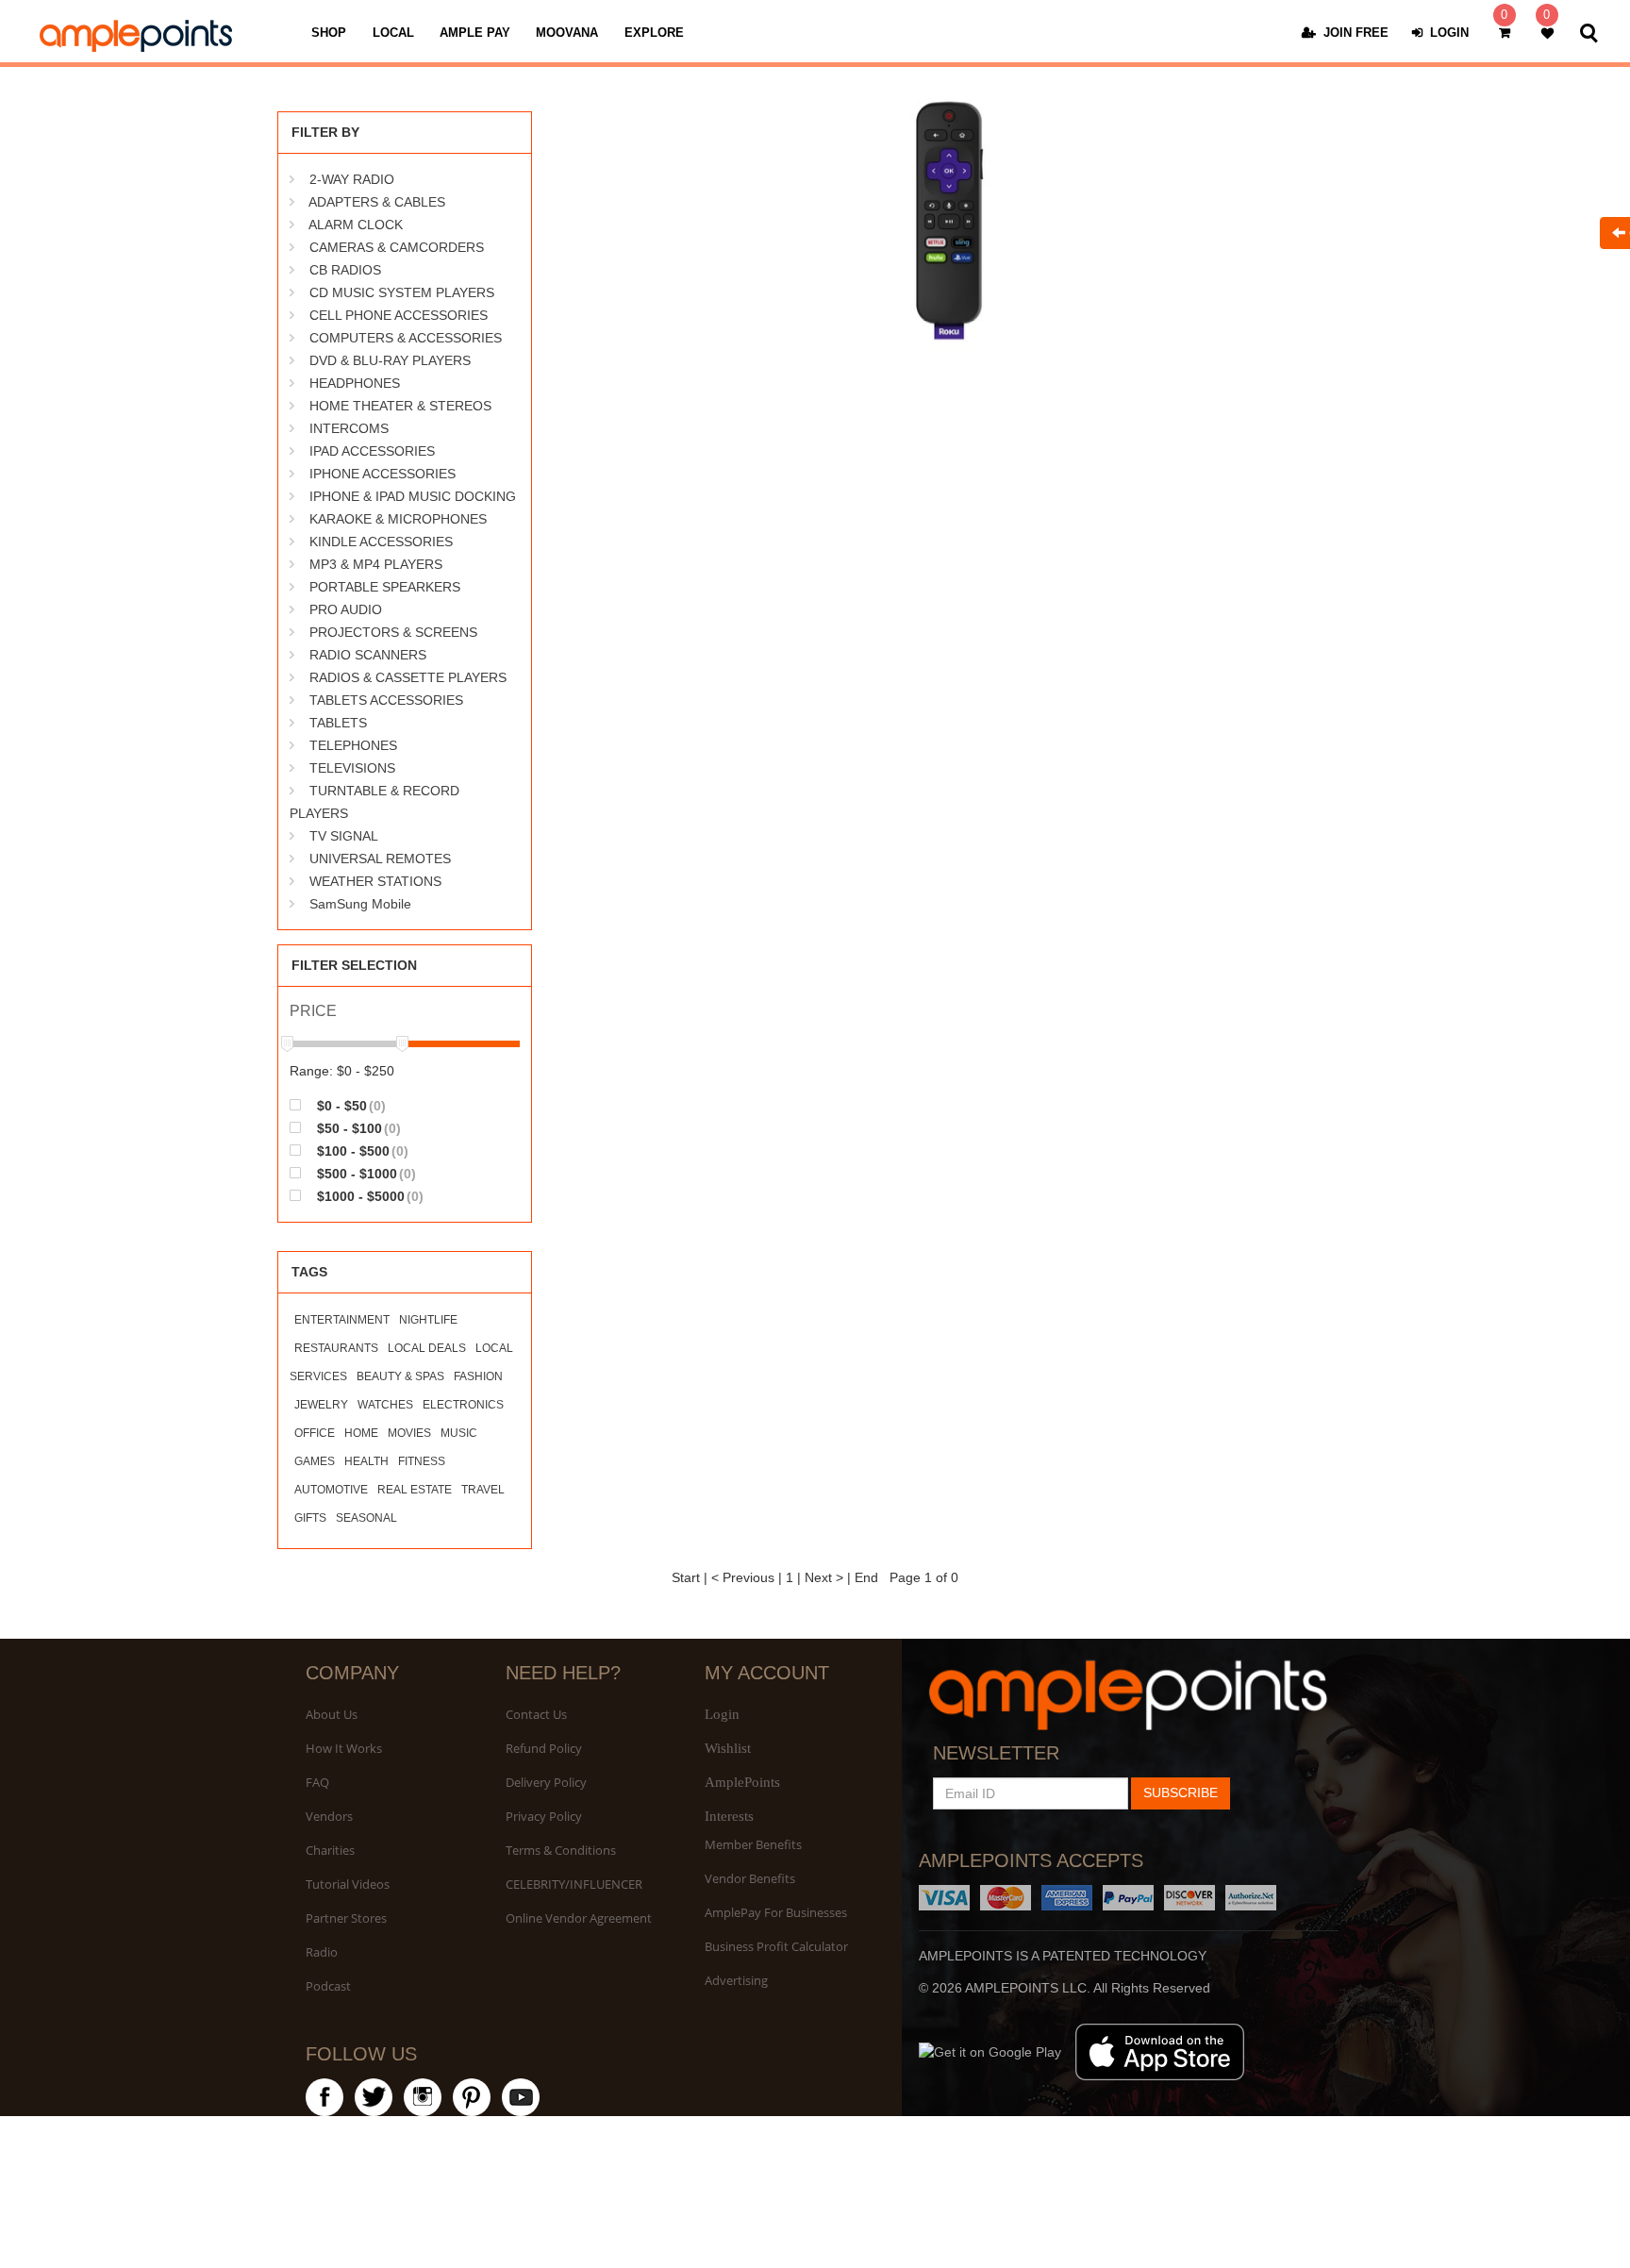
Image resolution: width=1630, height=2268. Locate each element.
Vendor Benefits (750, 1878)
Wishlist (728, 1748)
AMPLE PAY (475, 33)
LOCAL (393, 33)
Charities (330, 1850)
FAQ (317, 1782)
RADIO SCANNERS (368, 655)
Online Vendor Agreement (579, 1918)
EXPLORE (654, 33)
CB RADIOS (345, 270)
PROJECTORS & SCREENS (393, 632)
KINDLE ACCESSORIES (381, 542)
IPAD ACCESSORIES (372, 451)
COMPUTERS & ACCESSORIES (406, 338)
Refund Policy (544, 1748)
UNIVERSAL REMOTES (380, 859)
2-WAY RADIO (352, 179)
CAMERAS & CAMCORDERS (397, 247)
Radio (322, 1952)
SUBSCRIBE (1181, 1793)
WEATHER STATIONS (375, 881)
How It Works (344, 1748)
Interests (729, 1816)
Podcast (328, 1986)
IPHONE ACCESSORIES (383, 474)
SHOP (329, 33)
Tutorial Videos (348, 1884)
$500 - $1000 (365, 1173)
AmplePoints (742, 1782)
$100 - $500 (361, 1151)
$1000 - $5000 (368, 1196)
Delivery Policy (546, 1782)
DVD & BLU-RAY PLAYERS (390, 360)
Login (722, 1714)
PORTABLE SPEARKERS (385, 587)
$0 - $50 (349, 1105)
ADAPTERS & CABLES (377, 202)
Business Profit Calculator (776, 1946)
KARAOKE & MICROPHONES (398, 519)
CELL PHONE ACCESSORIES (399, 315)
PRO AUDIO (346, 609)
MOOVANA (567, 33)
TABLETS (338, 723)
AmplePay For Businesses (776, 1912)
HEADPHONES (355, 383)
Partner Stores (346, 1918)
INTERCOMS (349, 428)
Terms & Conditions (561, 1850)
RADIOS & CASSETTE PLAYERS (408, 677)
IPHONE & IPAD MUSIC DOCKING (413, 496)
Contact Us (536, 1714)
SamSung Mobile (360, 904)
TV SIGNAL (344, 836)
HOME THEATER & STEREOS (400, 406)
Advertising (736, 1980)
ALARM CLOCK (356, 225)
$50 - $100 (357, 1128)
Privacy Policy (544, 1816)
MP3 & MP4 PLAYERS (376, 564)
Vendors (329, 1816)
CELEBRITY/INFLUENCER (574, 1884)
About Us (332, 1714)
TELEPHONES (353, 745)
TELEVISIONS (352, 768)
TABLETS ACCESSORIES (386, 700)
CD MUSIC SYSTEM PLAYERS (402, 292)
